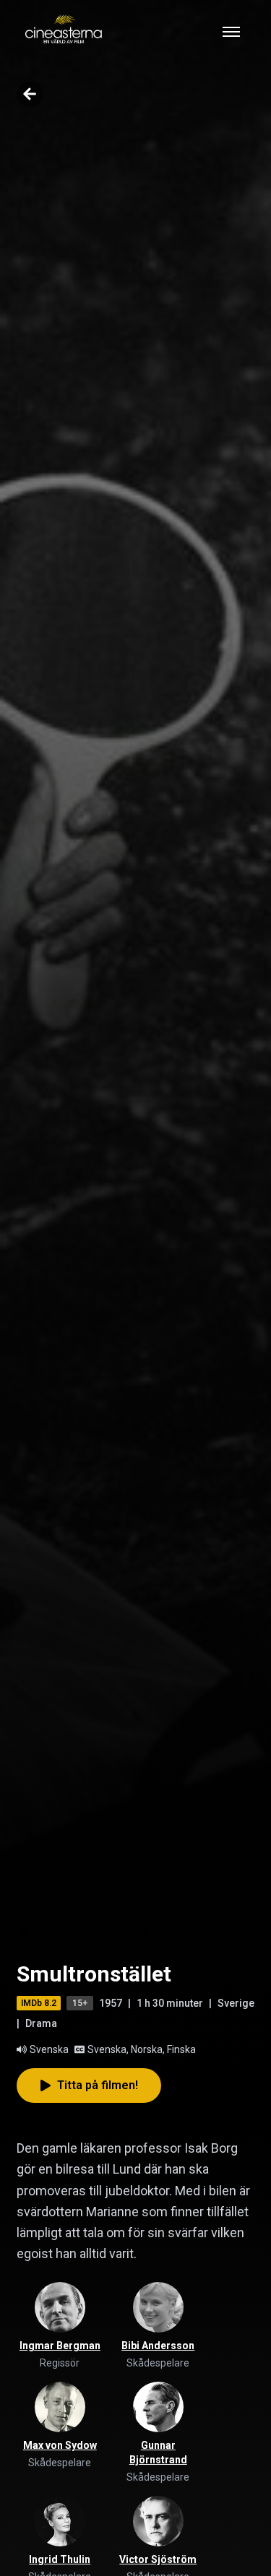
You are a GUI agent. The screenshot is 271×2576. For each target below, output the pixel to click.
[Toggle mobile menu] (231, 32)
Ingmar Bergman (60, 2346)
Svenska (49, 2049)
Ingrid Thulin (60, 2559)
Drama (41, 2023)
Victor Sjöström (158, 2559)
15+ (80, 2003)
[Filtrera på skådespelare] (158, 2307)
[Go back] (30, 94)
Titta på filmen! (98, 2085)
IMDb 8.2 (39, 2003)
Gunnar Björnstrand (158, 2452)
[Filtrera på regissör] (60, 2307)
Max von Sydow (60, 2445)
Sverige (236, 2003)
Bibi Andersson (158, 2346)
